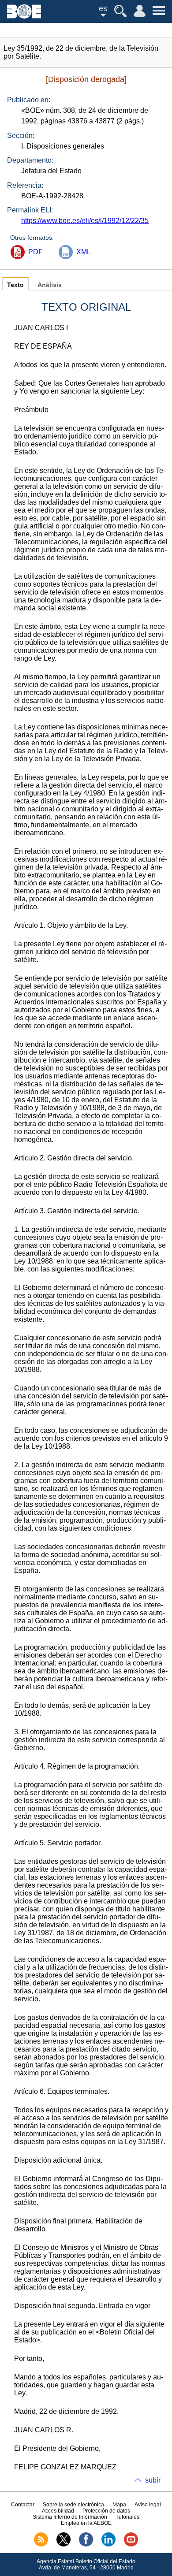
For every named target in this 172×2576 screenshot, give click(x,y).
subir (153, 2480)
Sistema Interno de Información (70, 2517)
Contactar (23, 2505)
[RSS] (41, 2545)
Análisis (50, 285)
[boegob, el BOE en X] (64, 2545)
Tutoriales (127, 2517)
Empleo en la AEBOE (86, 2523)
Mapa (119, 2505)
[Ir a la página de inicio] (24, 16)
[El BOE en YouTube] (131, 2545)
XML (84, 252)
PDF (36, 252)
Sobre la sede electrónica (73, 2505)
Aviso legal (148, 2505)
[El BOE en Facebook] (86, 2545)
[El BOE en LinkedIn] (108, 2545)
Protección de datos (106, 2511)
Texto (15, 285)
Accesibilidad (58, 2511)
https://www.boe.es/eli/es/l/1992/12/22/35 (85, 221)
